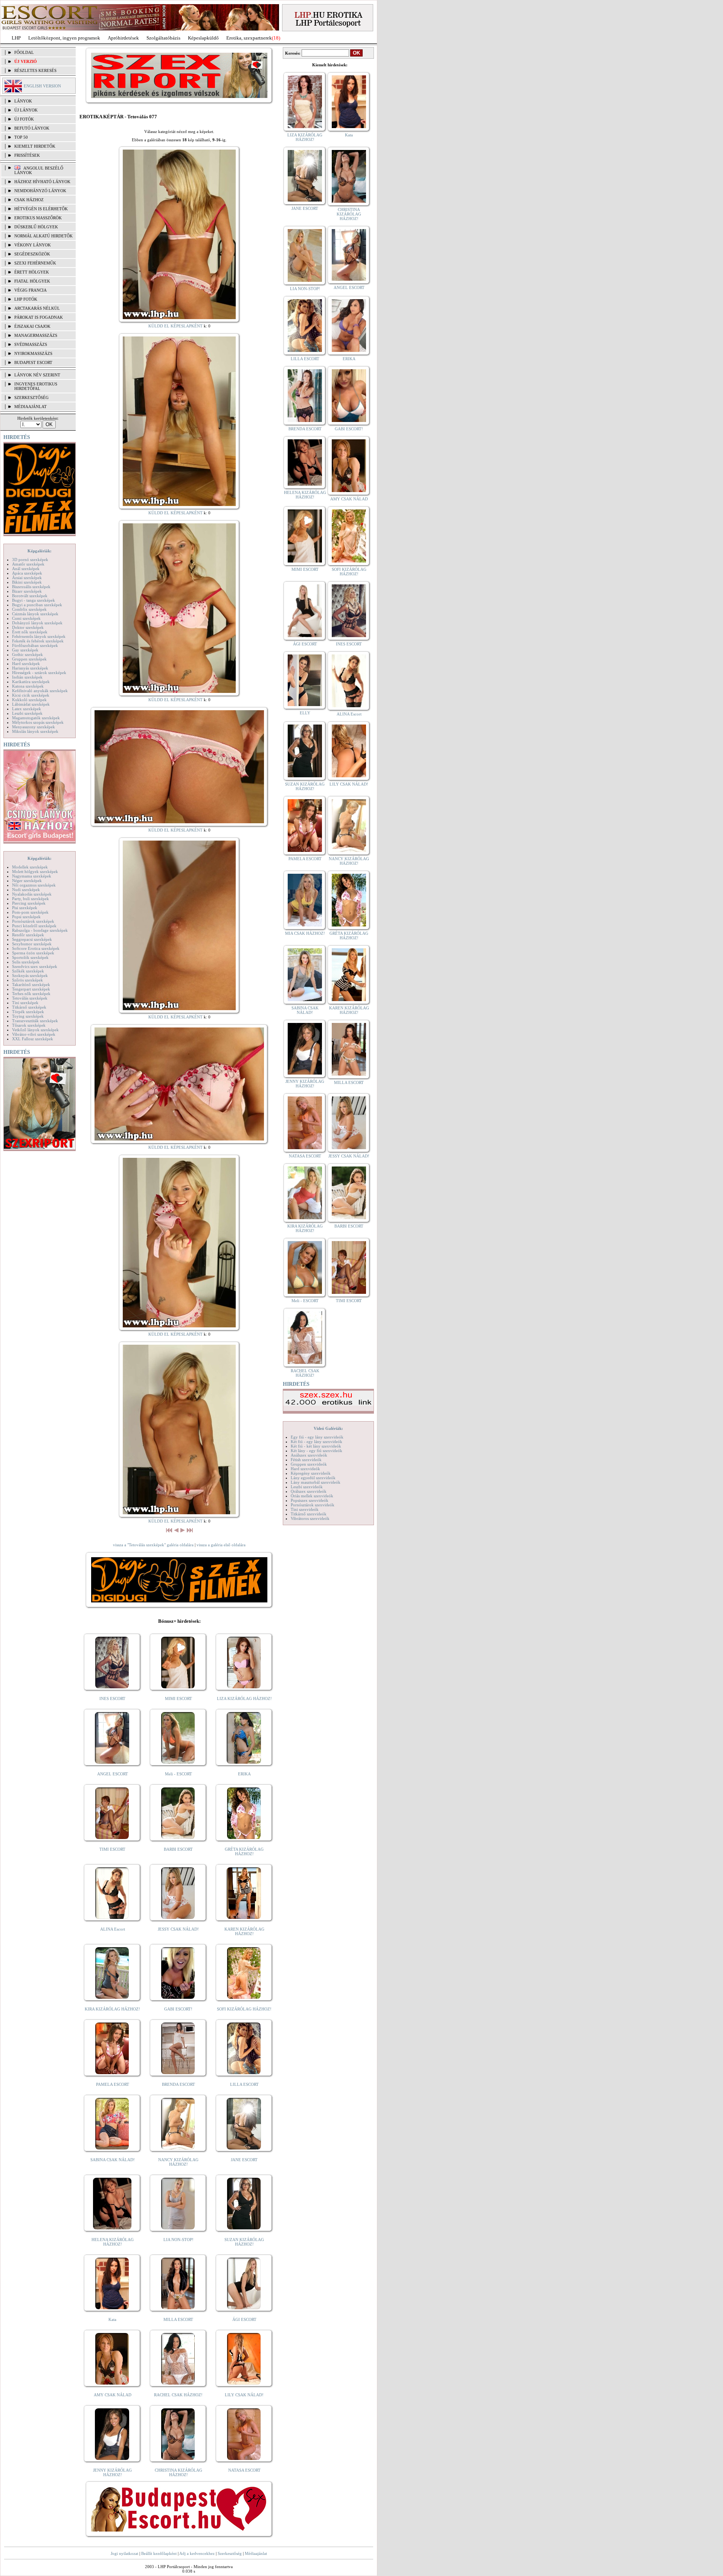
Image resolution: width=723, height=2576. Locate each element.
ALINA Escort (113, 1929)
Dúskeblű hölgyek (36, 227)
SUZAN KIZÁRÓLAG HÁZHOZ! (244, 2242)
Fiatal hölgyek (32, 281)
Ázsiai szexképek (27, 578)
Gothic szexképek (27, 654)
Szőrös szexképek (27, 980)
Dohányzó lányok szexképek (37, 623)
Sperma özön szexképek (33, 953)
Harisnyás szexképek (30, 668)
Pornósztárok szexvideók (313, 1505)
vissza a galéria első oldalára (221, 1545)
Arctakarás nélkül (37, 308)
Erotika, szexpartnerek (249, 38)
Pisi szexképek (25, 908)
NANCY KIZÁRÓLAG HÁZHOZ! (178, 2162)
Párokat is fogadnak (39, 317)
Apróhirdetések (123, 38)
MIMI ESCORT (178, 1698)
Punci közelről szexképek (34, 926)
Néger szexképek (27, 881)
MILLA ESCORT (178, 2319)
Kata (112, 2319)
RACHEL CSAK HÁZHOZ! (178, 2395)
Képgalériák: (40, 551)
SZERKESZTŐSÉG (31, 397)
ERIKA (244, 1774)
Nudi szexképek (26, 890)
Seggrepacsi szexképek (32, 939)
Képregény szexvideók (311, 1473)
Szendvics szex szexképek (35, 966)
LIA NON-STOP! (178, 2240)
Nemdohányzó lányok (40, 191)
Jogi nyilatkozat (124, 2553)
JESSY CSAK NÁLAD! (178, 1929)
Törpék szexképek (28, 1012)
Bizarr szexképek (27, 591)
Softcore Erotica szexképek (36, 948)
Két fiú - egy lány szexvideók (317, 1442)
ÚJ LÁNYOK (26, 110)
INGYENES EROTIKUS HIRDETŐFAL (36, 386)
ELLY (305, 713)
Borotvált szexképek (30, 596)
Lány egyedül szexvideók (313, 1478)
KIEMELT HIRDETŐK (35, 146)
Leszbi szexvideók (307, 1487)
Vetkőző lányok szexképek (35, 1030)
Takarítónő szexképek (31, 985)
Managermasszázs (36, 335)
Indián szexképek (27, 677)
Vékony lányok (33, 245)
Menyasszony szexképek (34, 727)
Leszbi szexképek (27, 713)
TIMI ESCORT (112, 1849)
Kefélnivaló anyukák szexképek (40, 691)
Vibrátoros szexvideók (310, 1518)
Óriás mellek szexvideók (312, 1496)
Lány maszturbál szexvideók (316, 1482)
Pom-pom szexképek (30, 912)
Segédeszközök (32, 254)
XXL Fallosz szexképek (33, 1039)
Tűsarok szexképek (29, 1025)
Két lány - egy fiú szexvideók (317, 1451)
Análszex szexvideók (309, 1455)
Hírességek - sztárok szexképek (39, 673)
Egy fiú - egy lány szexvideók (317, 1437)
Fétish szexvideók (306, 1460)
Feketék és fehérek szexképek (38, 641)
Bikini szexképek (27, 582)
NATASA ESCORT (244, 2470)
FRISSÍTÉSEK (27, 155)
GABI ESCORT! (178, 2009)
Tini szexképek (25, 1003)
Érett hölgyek (32, 272)
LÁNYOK (23, 101)
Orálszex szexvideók (309, 1491)
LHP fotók (26, 299)
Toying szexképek (28, 1016)
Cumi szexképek (26, 618)
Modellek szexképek (30, 867)
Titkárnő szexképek (29, 1007)
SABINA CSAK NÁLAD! (113, 2160)
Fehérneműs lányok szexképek (39, 636)
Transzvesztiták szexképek (35, 1021)
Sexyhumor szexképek (32, 944)
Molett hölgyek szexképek (35, 871)
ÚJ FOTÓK (24, 119)
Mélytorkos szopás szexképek (38, 722)
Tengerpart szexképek (31, 989)
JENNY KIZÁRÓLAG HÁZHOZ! (112, 2472)
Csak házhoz (29, 200)
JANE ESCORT (244, 2160)
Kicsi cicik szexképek (31, 695)
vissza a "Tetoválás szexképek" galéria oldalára (153, 1545)
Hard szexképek (26, 663)
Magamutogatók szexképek (36, 718)
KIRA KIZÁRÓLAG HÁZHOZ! (112, 2009)
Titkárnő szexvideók (309, 1514)
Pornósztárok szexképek (33, 921)
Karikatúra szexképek (31, 682)
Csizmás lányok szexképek (35, 614)
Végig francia (31, 290)
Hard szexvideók (305, 1469)
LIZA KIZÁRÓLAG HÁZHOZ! (244, 1698)
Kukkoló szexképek (29, 700)
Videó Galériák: (328, 1428)
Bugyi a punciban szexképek (37, 605)
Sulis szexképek (26, 962)
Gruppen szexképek (29, 659)
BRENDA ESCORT (178, 2084)
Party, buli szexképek (31, 899)
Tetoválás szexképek (30, 998)
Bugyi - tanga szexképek (34, 600)
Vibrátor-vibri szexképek (34, 1034)
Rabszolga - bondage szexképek (40, 930)
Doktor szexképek (28, 627)
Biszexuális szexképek (31, 587)
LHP (16, 38)
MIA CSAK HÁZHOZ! (305, 933)
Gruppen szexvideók (309, 1464)
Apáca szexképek (27, 573)
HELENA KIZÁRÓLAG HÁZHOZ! (113, 2242)
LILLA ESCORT (244, 2084)
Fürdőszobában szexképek (35, 645)
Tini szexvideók (305, 1509)
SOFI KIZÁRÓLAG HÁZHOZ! (244, 2009)
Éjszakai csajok (32, 326)
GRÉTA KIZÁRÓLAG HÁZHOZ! (244, 1851)
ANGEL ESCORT (113, 1774)
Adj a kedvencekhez (197, 2553)
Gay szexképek (25, 650)
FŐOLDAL (24, 52)
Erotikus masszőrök (38, 218)
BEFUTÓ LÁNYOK (32, 128)
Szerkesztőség (230, 2553)
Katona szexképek (28, 686)
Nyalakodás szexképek (32, 894)
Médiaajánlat (256, 2553)
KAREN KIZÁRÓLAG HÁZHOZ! (244, 1931)
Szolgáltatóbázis (163, 38)
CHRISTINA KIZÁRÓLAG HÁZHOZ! (178, 2472)
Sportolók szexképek (30, 957)
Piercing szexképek (29, 903)
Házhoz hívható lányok (42, 182)
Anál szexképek (26, 569)
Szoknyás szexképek (30, 975)
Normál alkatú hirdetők (43, 236)
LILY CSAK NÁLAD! (244, 2395)
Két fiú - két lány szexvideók (316, 1446)
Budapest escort (33, 362)
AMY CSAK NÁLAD (113, 2395)
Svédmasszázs (31, 344)
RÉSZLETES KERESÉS (35, 70)
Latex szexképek (27, 709)
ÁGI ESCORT (244, 2319)
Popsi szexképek (26, 917)
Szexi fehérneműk (35, 263)
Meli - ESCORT (178, 1774)
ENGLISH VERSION (42, 86)
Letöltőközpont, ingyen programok (64, 38)
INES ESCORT (112, 1698)
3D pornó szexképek (30, 560)
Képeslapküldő (203, 38)
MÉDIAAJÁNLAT (31, 407)
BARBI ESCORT (178, 1849)
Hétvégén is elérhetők (41, 209)
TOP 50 (21, 137)
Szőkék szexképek (28, 971)
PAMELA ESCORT (113, 2084)
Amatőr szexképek (28, 564)
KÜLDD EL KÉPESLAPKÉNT (175, 326)
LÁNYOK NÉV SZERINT (37, 375)
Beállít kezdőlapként (159, 2553)
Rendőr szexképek (28, 935)
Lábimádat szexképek (31, 704)
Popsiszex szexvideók (310, 1500)
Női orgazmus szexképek (34, 885)
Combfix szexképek (29, 609)
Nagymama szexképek (32, 876)
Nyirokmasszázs (33, 353)
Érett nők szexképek (30, 632)
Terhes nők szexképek (31, 994)
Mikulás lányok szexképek (35, 731)
